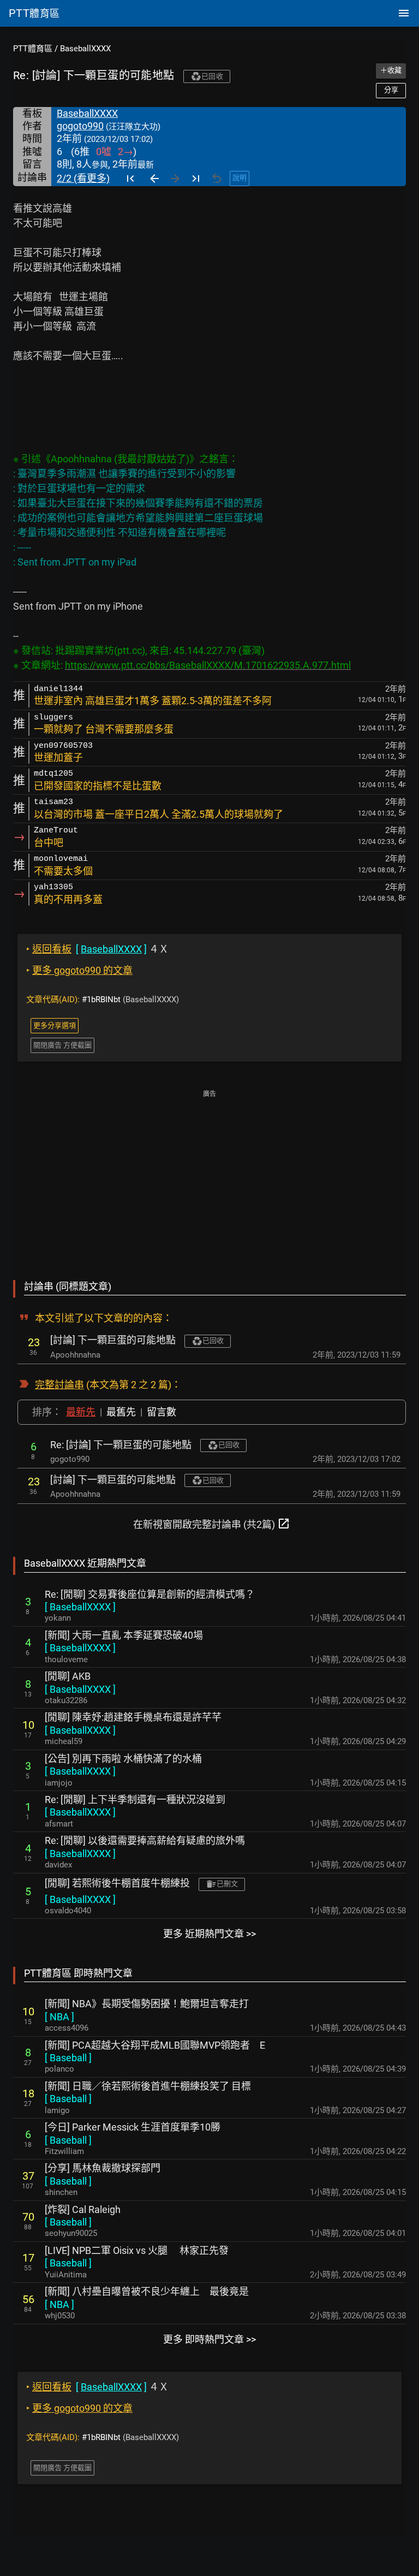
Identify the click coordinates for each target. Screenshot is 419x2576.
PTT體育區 (33, 49)
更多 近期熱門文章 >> (209, 1934)
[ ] (80, 1607)
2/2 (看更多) (83, 178)
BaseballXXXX (85, 49)
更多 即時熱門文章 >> (209, 2339)
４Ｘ (97, 949)
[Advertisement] (209, 1177)
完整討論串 (59, 1385)
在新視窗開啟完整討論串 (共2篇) (212, 1524)
